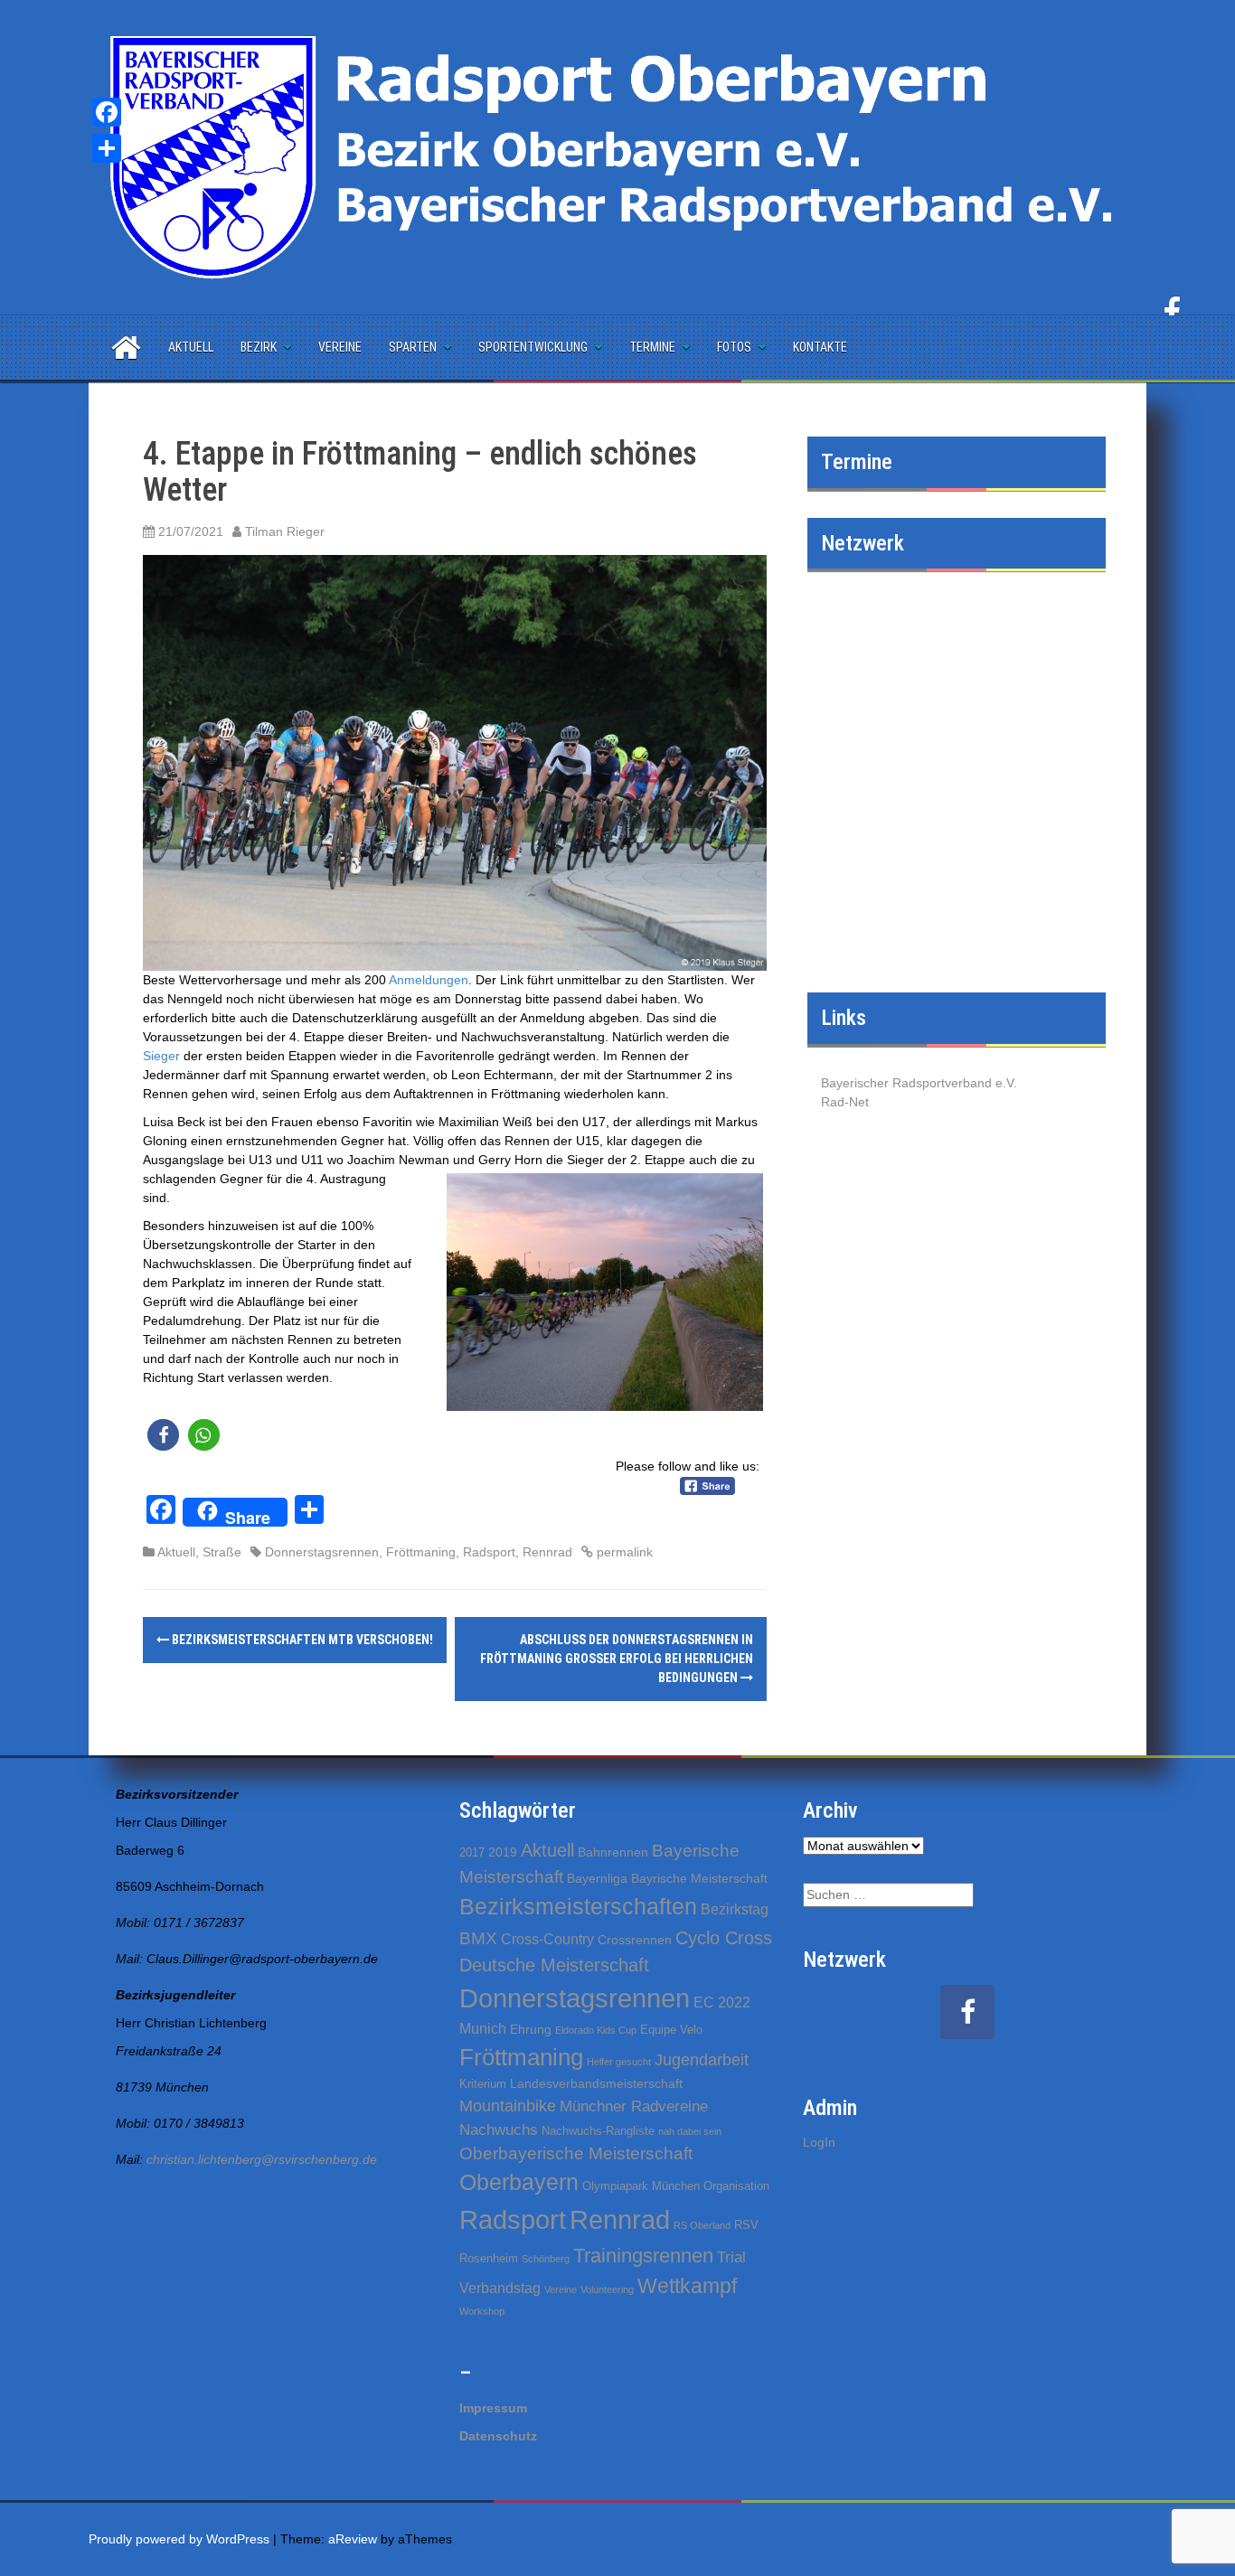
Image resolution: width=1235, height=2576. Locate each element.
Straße (222, 1552)
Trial (731, 2257)
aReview (353, 2539)
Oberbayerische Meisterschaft (576, 2153)
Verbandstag (500, 2288)
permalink (623, 1552)
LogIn (819, 2142)
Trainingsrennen (643, 2256)
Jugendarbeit (702, 2060)
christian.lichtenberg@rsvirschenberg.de (262, 2159)
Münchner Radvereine (634, 2106)
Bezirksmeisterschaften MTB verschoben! (301, 1640)
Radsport (489, 1552)
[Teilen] (107, 148)
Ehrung (531, 2029)
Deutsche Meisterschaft (554, 1965)
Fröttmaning (421, 1552)
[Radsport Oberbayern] (617, 156)
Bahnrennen (613, 1852)
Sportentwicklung (533, 347)
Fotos (734, 347)
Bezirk (259, 347)
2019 (503, 1852)
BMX (478, 1938)
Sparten (413, 347)
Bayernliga (597, 1878)
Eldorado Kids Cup (596, 2030)
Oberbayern (519, 2182)
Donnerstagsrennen (322, 1552)
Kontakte (820, 347)
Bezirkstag (735, 1909)
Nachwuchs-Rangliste (598, 2131)
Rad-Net (845, 1102)
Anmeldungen (429, 980)
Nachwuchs (499, 2130)
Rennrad (547, 1552)
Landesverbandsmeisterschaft (596, 2083)
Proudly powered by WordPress (179, 2539)
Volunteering (607, 2289)
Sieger (161, 1056)
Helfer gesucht (619, 2062)
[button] (163, 1435)
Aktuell (191, 347)
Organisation (736, 2186)
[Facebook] (107, 112)
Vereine (340, 347)
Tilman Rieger (285, 531)
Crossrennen (635, 1940)
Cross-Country (547, 1939)
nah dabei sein (690, 2131)
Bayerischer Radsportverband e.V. (919, 1083)
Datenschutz (498, 2436)
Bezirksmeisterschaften (578, 1906)
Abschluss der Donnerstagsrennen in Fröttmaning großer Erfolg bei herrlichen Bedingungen (617, 1659)
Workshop (482, 2311)
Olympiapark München (641, 2186)
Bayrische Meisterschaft (699, 1878)
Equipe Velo (671, 2030)
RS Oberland (702, 2225)
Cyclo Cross (724, 1938)
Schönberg (546, 2259)
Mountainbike (508, 2106)
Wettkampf (687, 2286)
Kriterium (483, 2084)
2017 (472, 1852)
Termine (652, 347)
